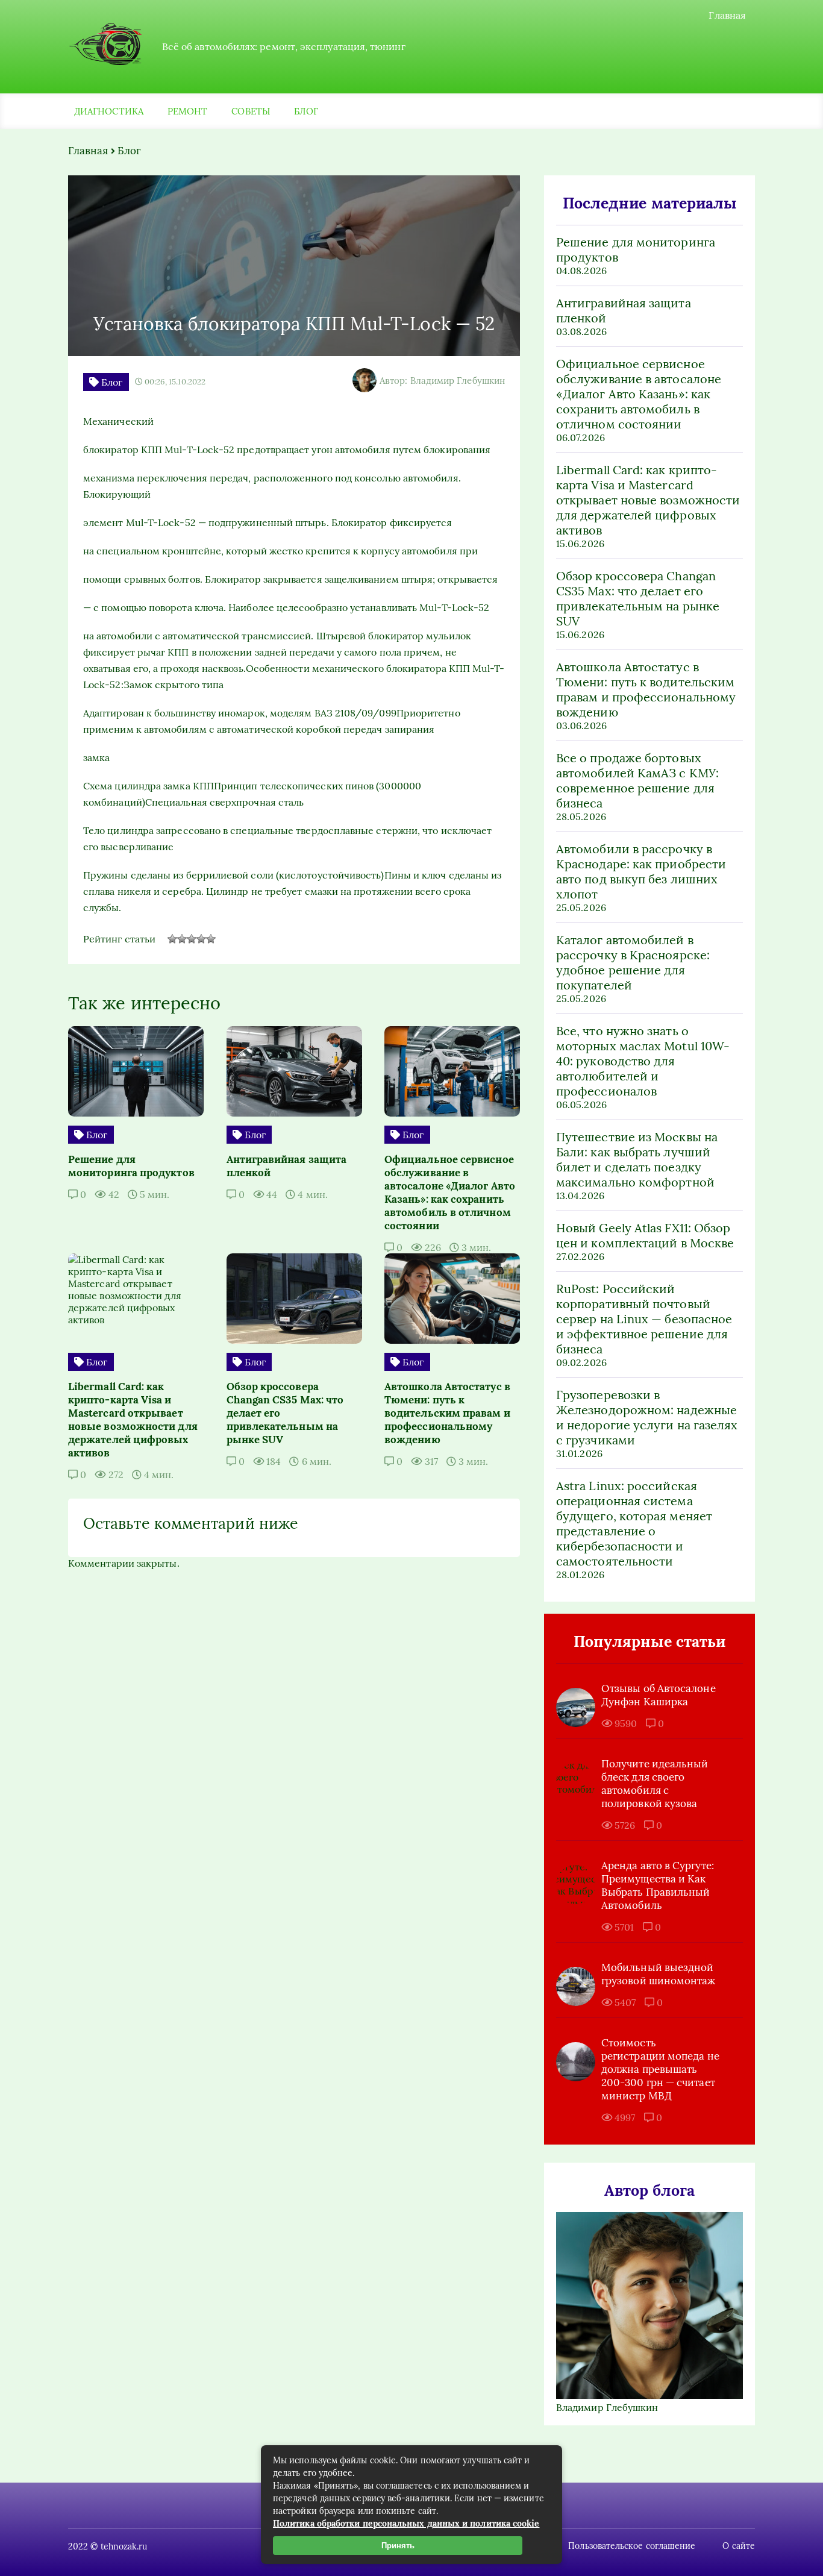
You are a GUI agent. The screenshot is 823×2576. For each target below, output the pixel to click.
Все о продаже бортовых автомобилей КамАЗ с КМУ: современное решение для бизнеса (637, 780)
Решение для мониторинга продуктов (636, 249)
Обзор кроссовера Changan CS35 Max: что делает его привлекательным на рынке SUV (638, 598)
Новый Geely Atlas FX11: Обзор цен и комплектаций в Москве (645, 1235)
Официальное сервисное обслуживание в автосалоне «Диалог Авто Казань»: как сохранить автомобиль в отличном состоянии (639, 394)
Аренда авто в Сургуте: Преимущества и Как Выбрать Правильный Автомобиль (658, 1885)
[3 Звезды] (192, 939)
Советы (250, 111)
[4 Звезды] (201, 939)
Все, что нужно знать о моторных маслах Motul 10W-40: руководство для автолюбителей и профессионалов (643, 1061)
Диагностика (109, 111)
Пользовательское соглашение (632, 2546)
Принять (398, 2546)
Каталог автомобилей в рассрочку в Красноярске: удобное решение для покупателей (633, 962)
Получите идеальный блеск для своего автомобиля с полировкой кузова (655, 1784)
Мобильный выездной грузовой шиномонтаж (659, 1974)
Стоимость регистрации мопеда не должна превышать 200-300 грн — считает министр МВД (660, 2069)
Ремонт (187, 111)
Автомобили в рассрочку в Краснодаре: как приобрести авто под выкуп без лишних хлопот (641, 871)
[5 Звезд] (211, 939)
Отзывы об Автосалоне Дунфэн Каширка (659, 1695)
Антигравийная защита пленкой (624, 310)
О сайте (739, 2546)
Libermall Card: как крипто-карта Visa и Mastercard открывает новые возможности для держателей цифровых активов (648, 500)
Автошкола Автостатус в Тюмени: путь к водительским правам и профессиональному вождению (646, 689)
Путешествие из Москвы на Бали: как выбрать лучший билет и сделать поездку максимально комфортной (637, 1159)
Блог (306, 111)
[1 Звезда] (172, 939)
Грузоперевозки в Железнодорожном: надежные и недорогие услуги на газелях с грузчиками (647, 1417)
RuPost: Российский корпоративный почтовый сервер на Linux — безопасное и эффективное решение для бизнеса (644, 1319)
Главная (727, 15)
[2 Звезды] (182, 939)
